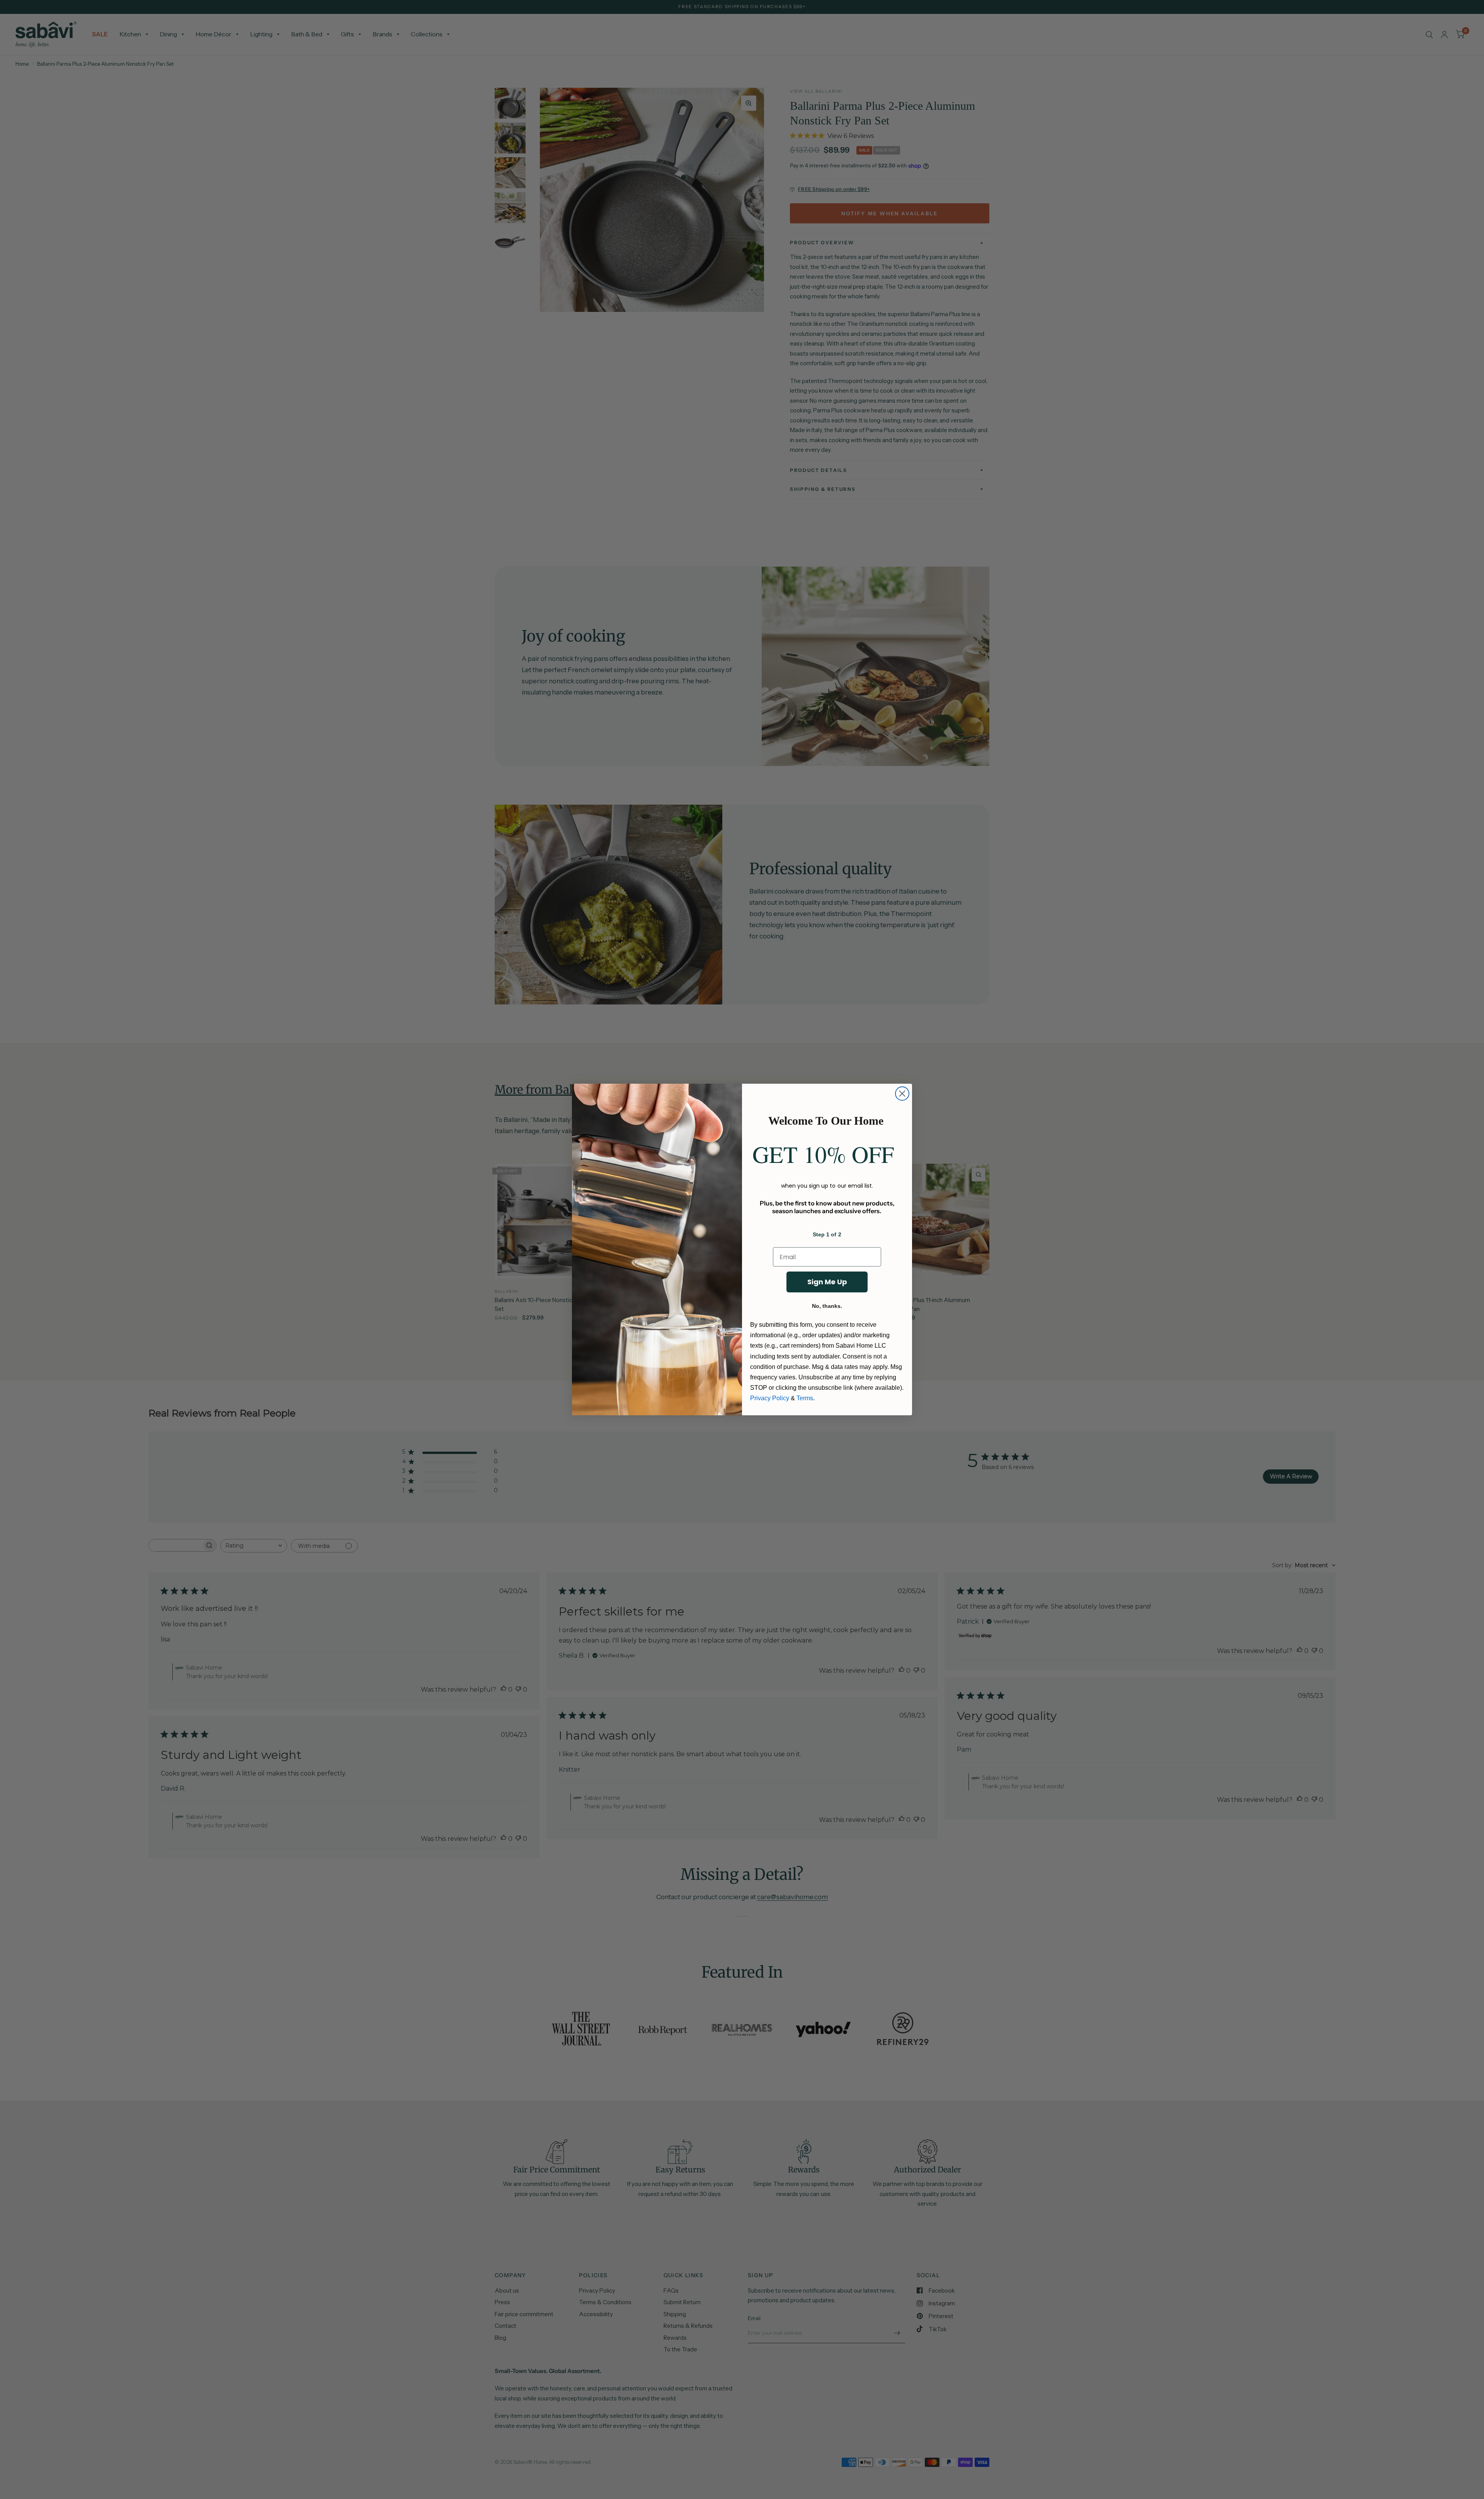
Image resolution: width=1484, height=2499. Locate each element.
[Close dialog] (902, 1094)
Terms (805, 1398)
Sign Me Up (827, 1282)
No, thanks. (827, 1306)
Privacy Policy (770, 1398)
